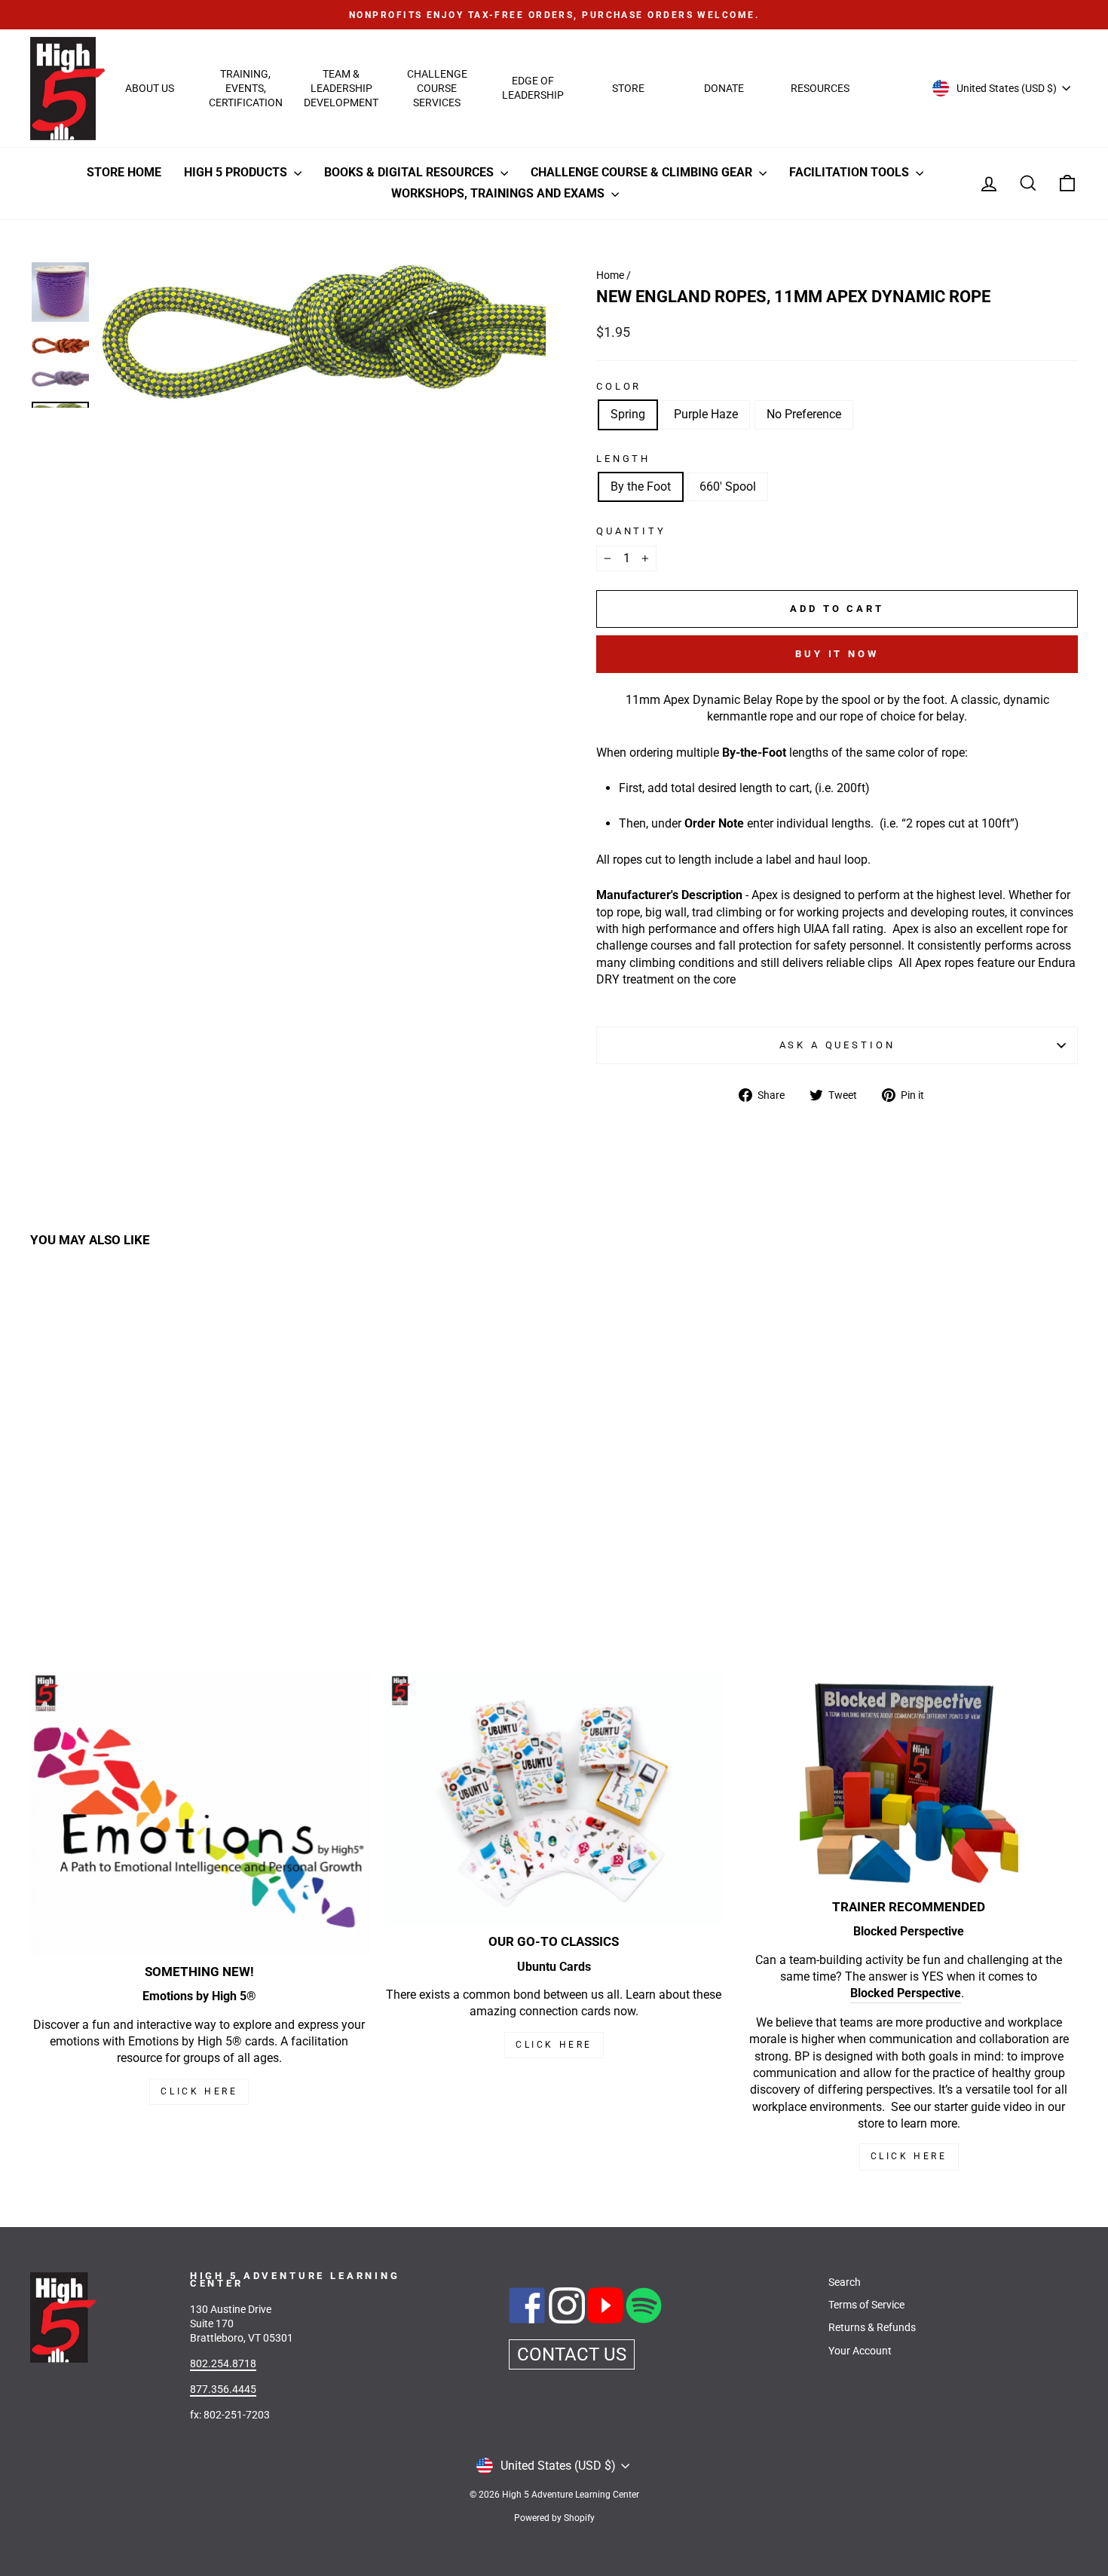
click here (554, 2045)
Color (619, 386)
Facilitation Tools (851, 172)
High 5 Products (237, 172)
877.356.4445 (223, 2389)
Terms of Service (866, 2305)
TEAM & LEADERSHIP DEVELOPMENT (341, 88)
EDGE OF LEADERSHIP (533, 88)
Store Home (124, 172)
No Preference (804, 414)
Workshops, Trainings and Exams (499, 193)
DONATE (724, 88)
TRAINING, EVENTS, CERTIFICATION (246, 88)
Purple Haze (706, 414)
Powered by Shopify (554, 2518)
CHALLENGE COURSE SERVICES (437, 88)
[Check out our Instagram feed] (568, 2320)
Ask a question (837, 1045)
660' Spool (728, 486)
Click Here (199, 2091)
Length (623, 459)
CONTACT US (572, 2354)
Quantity (631, 531)
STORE (628, 88)
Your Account (860, 2351)
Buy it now (837, 654)
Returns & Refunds (872, 2327)
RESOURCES (820, 88)
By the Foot (641, 486)
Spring (628, 414)
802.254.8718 (223, 2363)
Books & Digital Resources (410, 172)
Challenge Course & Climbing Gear (643, 172)
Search (845, 2282)
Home (610, 275)
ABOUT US (150, 88)
